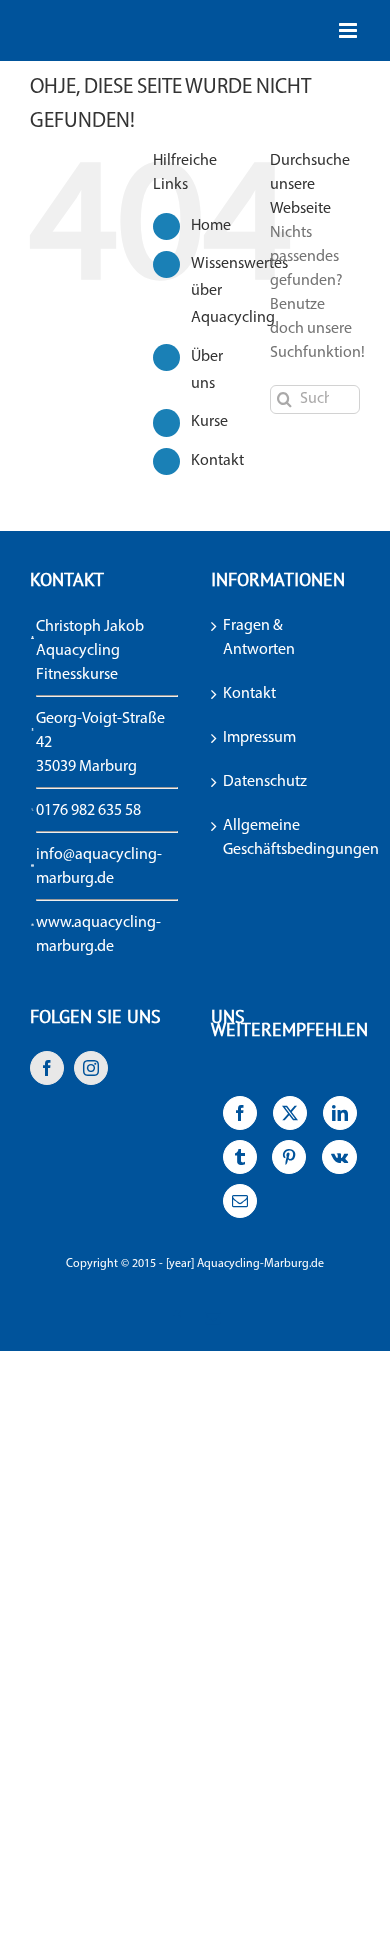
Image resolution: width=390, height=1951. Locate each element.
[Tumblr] (239, 1162)
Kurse (209, 422)
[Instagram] (91, 1068)
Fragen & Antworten (259, 638)
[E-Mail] (239, 1206)
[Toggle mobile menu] (349, 30)
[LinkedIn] (339, 1118)
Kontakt (217, 461)
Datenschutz (265, 782)
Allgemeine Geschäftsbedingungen (286, 838)
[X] (289, 1118)
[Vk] (339, 1162)
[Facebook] (47, 1068)
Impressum (259, 738)
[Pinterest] (289, 1162)
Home (211, 226)
